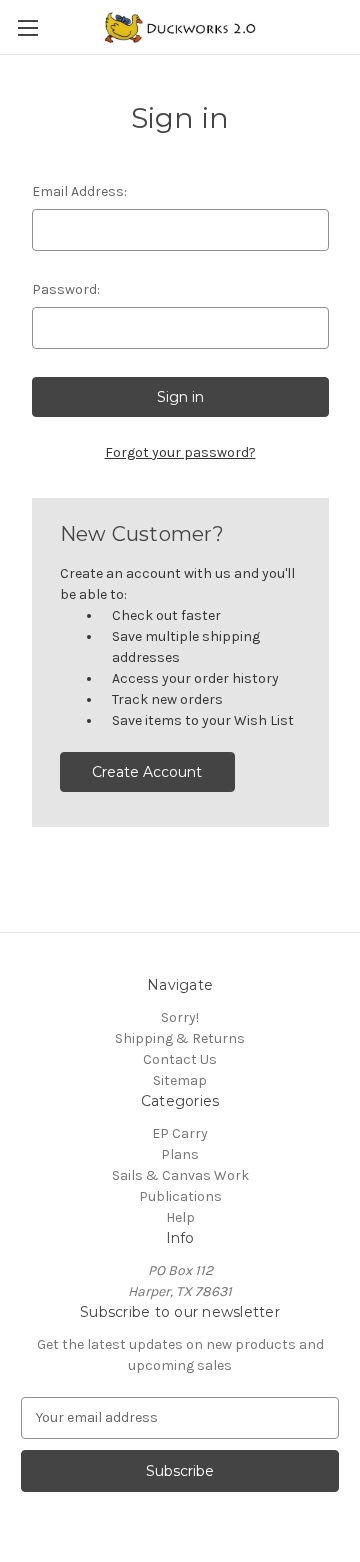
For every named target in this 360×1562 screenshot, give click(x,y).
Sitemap (180, 1080)
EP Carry (180, 1133)
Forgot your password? (180, 452)
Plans (180, 1154)
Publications (180, 1196)
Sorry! (180, 1017)
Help (180, 1217)
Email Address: (79, 191)
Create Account (147, 772)
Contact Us (180, 1059)
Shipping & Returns (180, 1038)
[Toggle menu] (27, 27)
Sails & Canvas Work (180, 1175)
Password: (66, 289)
